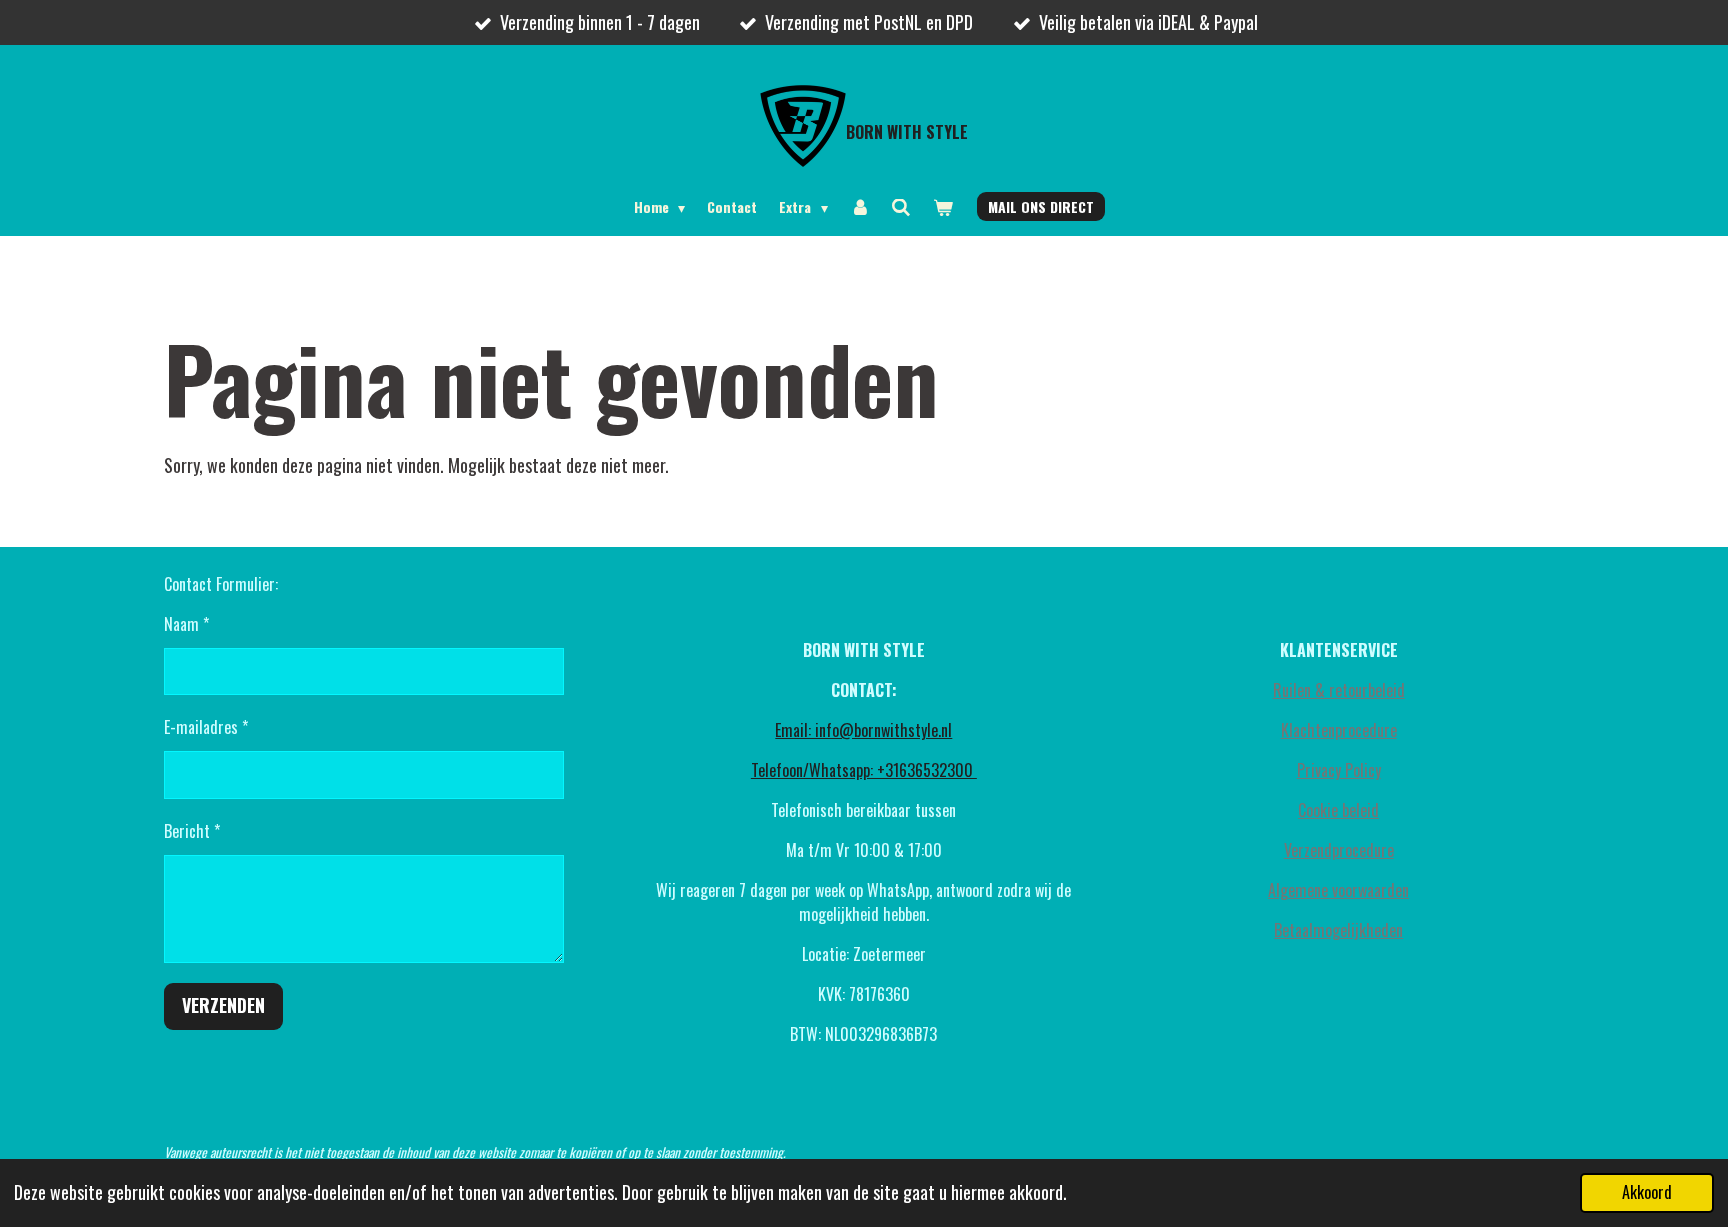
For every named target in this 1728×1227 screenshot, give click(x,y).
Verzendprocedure (1339, 850)
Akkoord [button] (1647, 1192)
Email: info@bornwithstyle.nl (863, 730)
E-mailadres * (206, 727)
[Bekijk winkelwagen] (943, 206)
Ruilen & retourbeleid (1339, 690)
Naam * (186, 624)
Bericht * (192, 831)
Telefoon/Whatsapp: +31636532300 (864, 770)
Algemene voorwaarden (1338, 890)
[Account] (860, 206)
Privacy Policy (1339, 770)
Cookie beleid (1338, 810)
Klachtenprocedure (1339, 730)
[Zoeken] (901, 206)
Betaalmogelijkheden (1338, 930)
